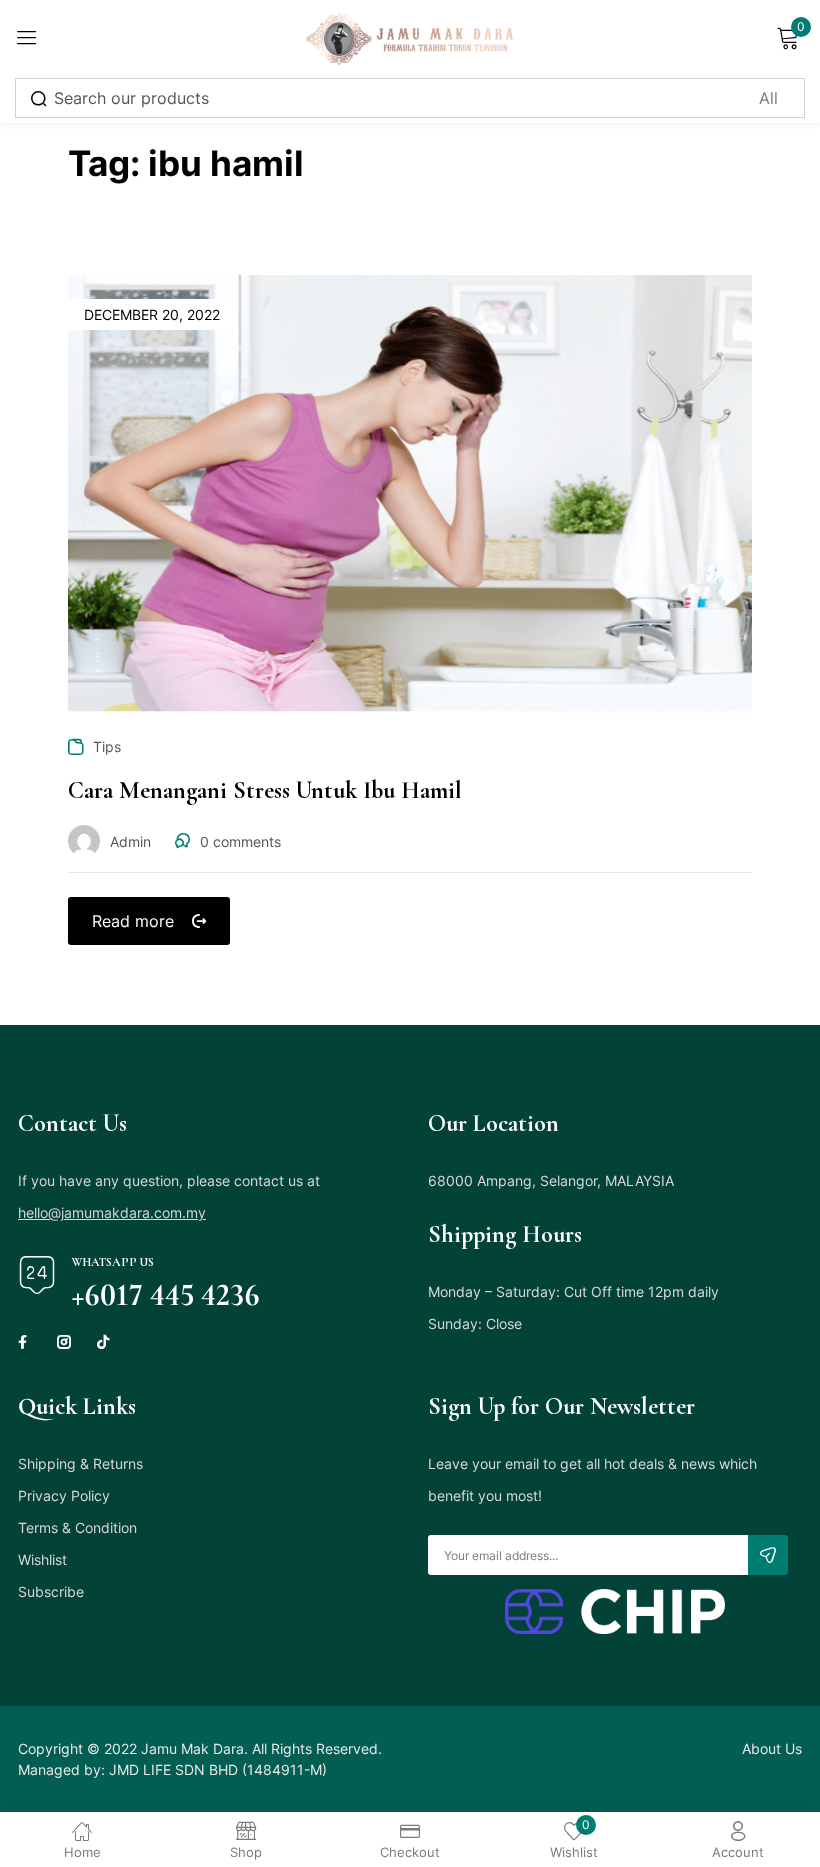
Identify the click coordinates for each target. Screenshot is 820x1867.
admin (130, 841)
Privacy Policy (64, 1495)
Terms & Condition (77, 1527)
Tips (107, 746)
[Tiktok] (103, 1342)
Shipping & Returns (80, 1463)
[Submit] (768, 1555)
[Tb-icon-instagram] (64, 1342)
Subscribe (51, 1591)
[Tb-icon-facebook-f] (25, 1342)
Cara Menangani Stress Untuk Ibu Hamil (265, 790)
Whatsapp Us (112, 1262)
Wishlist (42, 1559)
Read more (133, 921)
